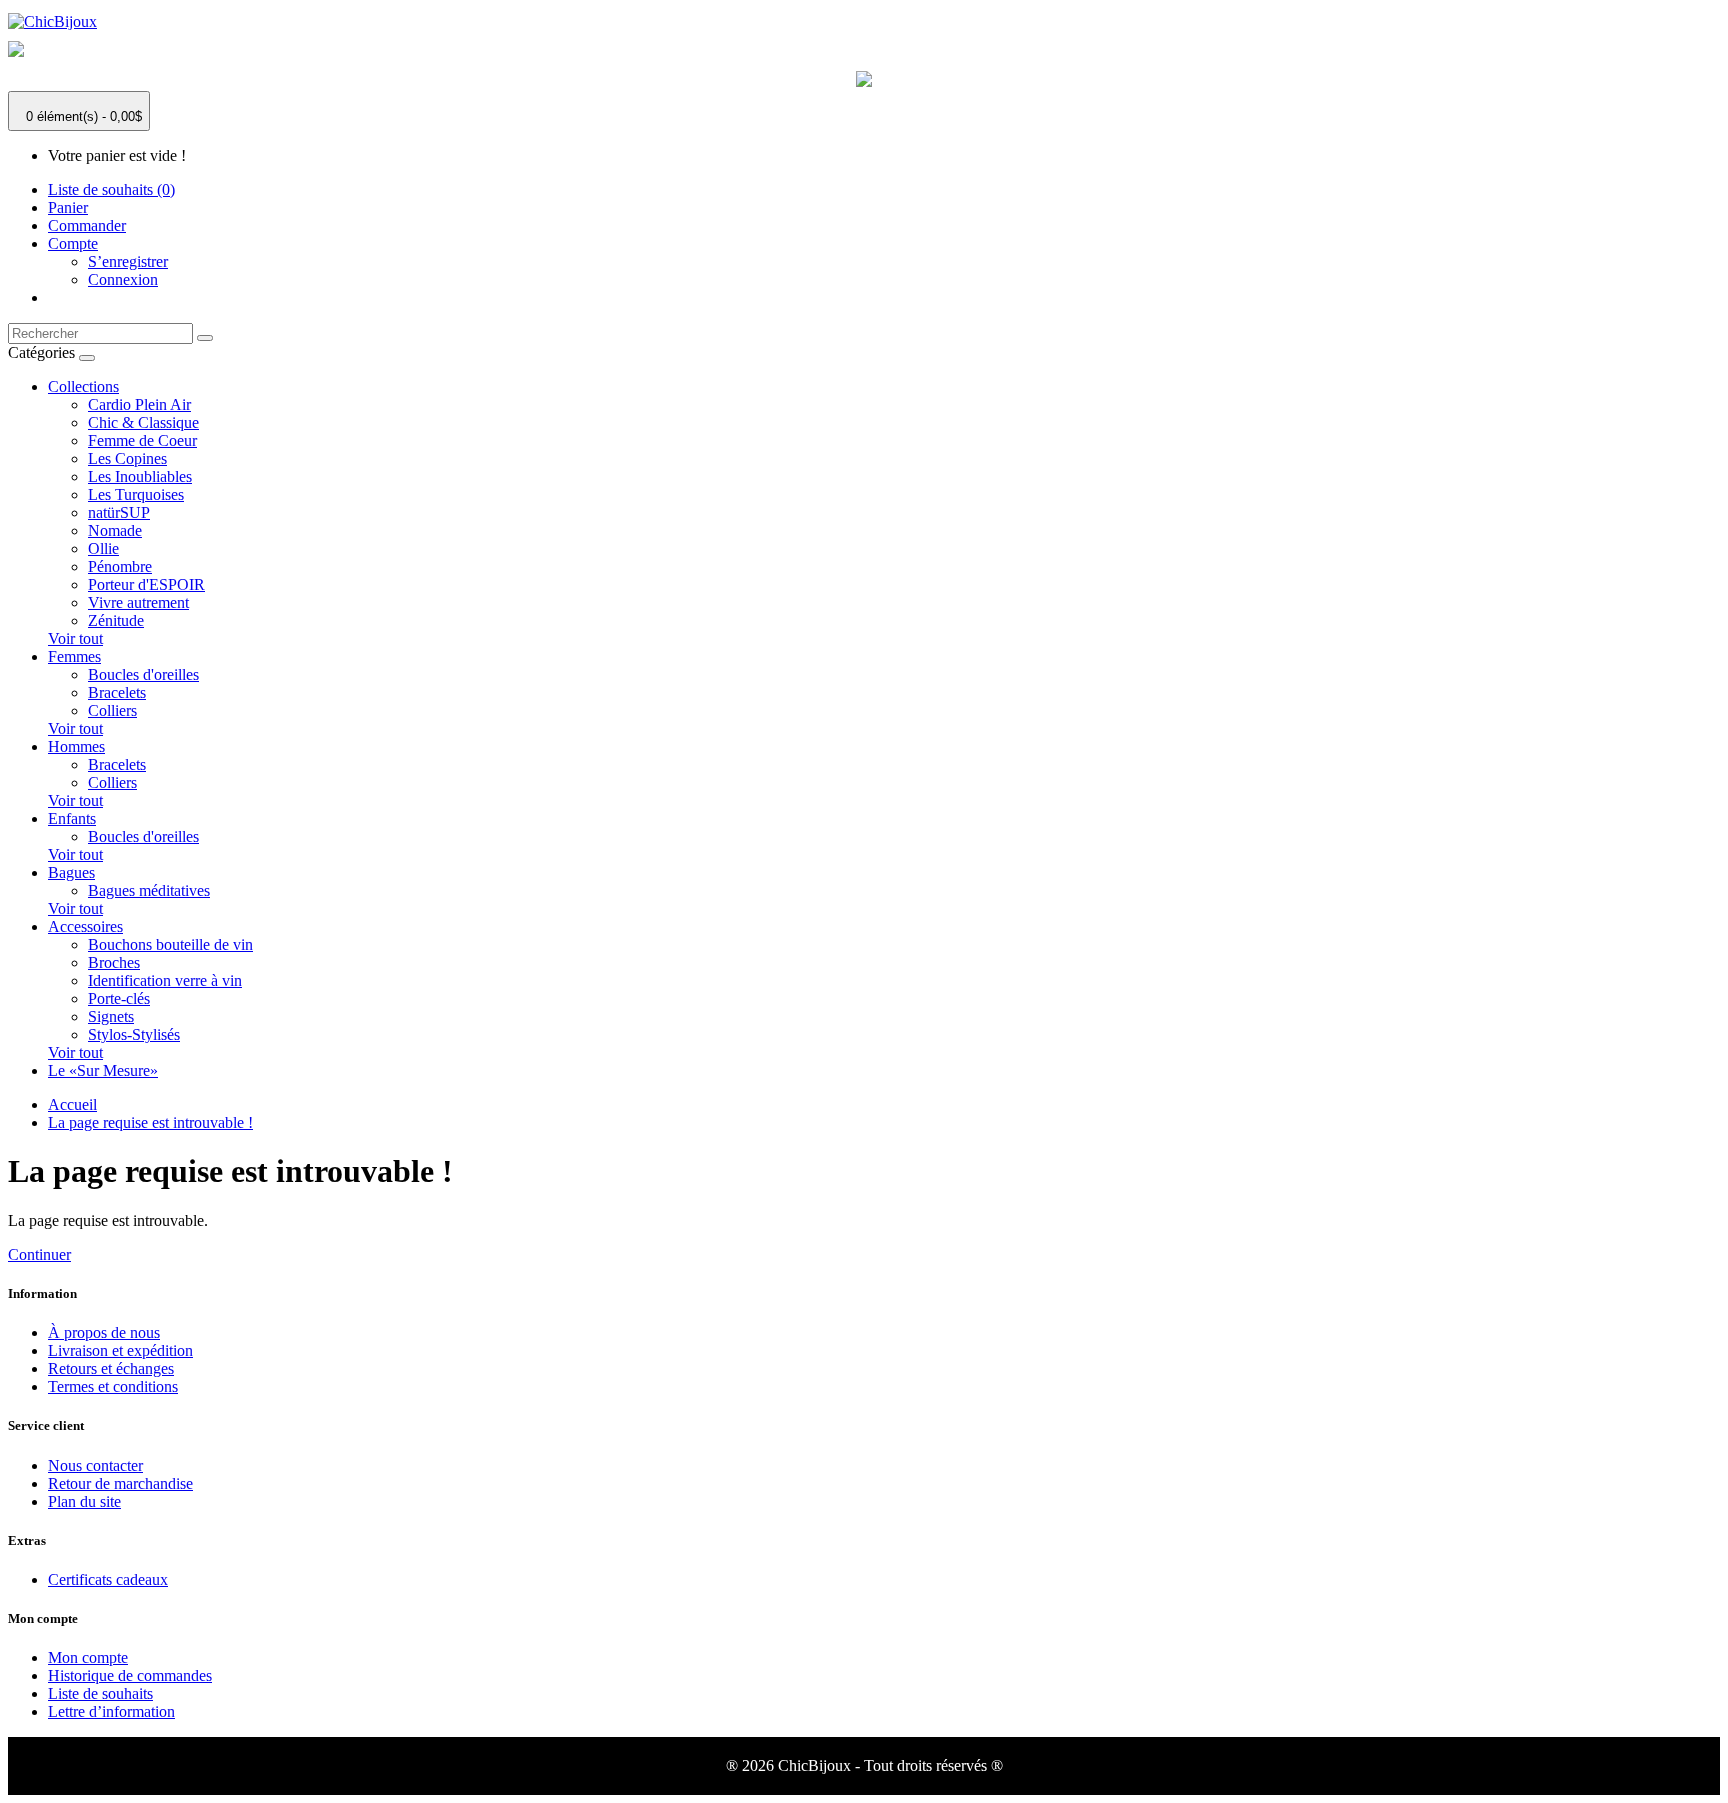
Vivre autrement (138, 602)
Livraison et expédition (120, 1350)
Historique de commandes (130, 1675)
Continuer (39, 1254)
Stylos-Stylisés (134, 1034)
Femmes (74, 656)
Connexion (123, 279)
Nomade (115, 530)
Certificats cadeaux (108, 1579)
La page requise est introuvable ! (150, 1122)
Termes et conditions (113, 1386)
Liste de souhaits (100, 1693)
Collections (83, 386)
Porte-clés (119, 998)
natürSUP (119, 512)
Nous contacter (95, 1465)
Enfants (72, 818)
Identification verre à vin (165, 980)
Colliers (112, 710)
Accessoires (85, 926)
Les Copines (127, 458)
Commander (87, 225)
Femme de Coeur (142, 440)
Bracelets (117, 692)
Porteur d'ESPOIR (146, 584)
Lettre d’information (111, 1711)
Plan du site (84, 1501)
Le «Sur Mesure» (103, 1070)
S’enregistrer (128, 261)
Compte (73, 243)
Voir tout (75, 638)
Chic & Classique (143, 422)
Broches (114, 962)
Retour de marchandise (120, 1483)
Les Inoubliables (140, 476)
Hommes (76, 746)
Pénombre (120, 566)
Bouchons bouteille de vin (170, 944)
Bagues (71, 872)
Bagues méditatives (149, 890)
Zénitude (116, 620)
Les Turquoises (136, 494)
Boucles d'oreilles (143, 674)
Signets (111, 1016)
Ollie (103, 548)
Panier (68, 207)
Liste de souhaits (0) (111, 189)
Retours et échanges (111, 1368)
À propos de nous (104, 1332)
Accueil (72, 1104)
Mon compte (88, 1657)
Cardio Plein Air (139, 404)
